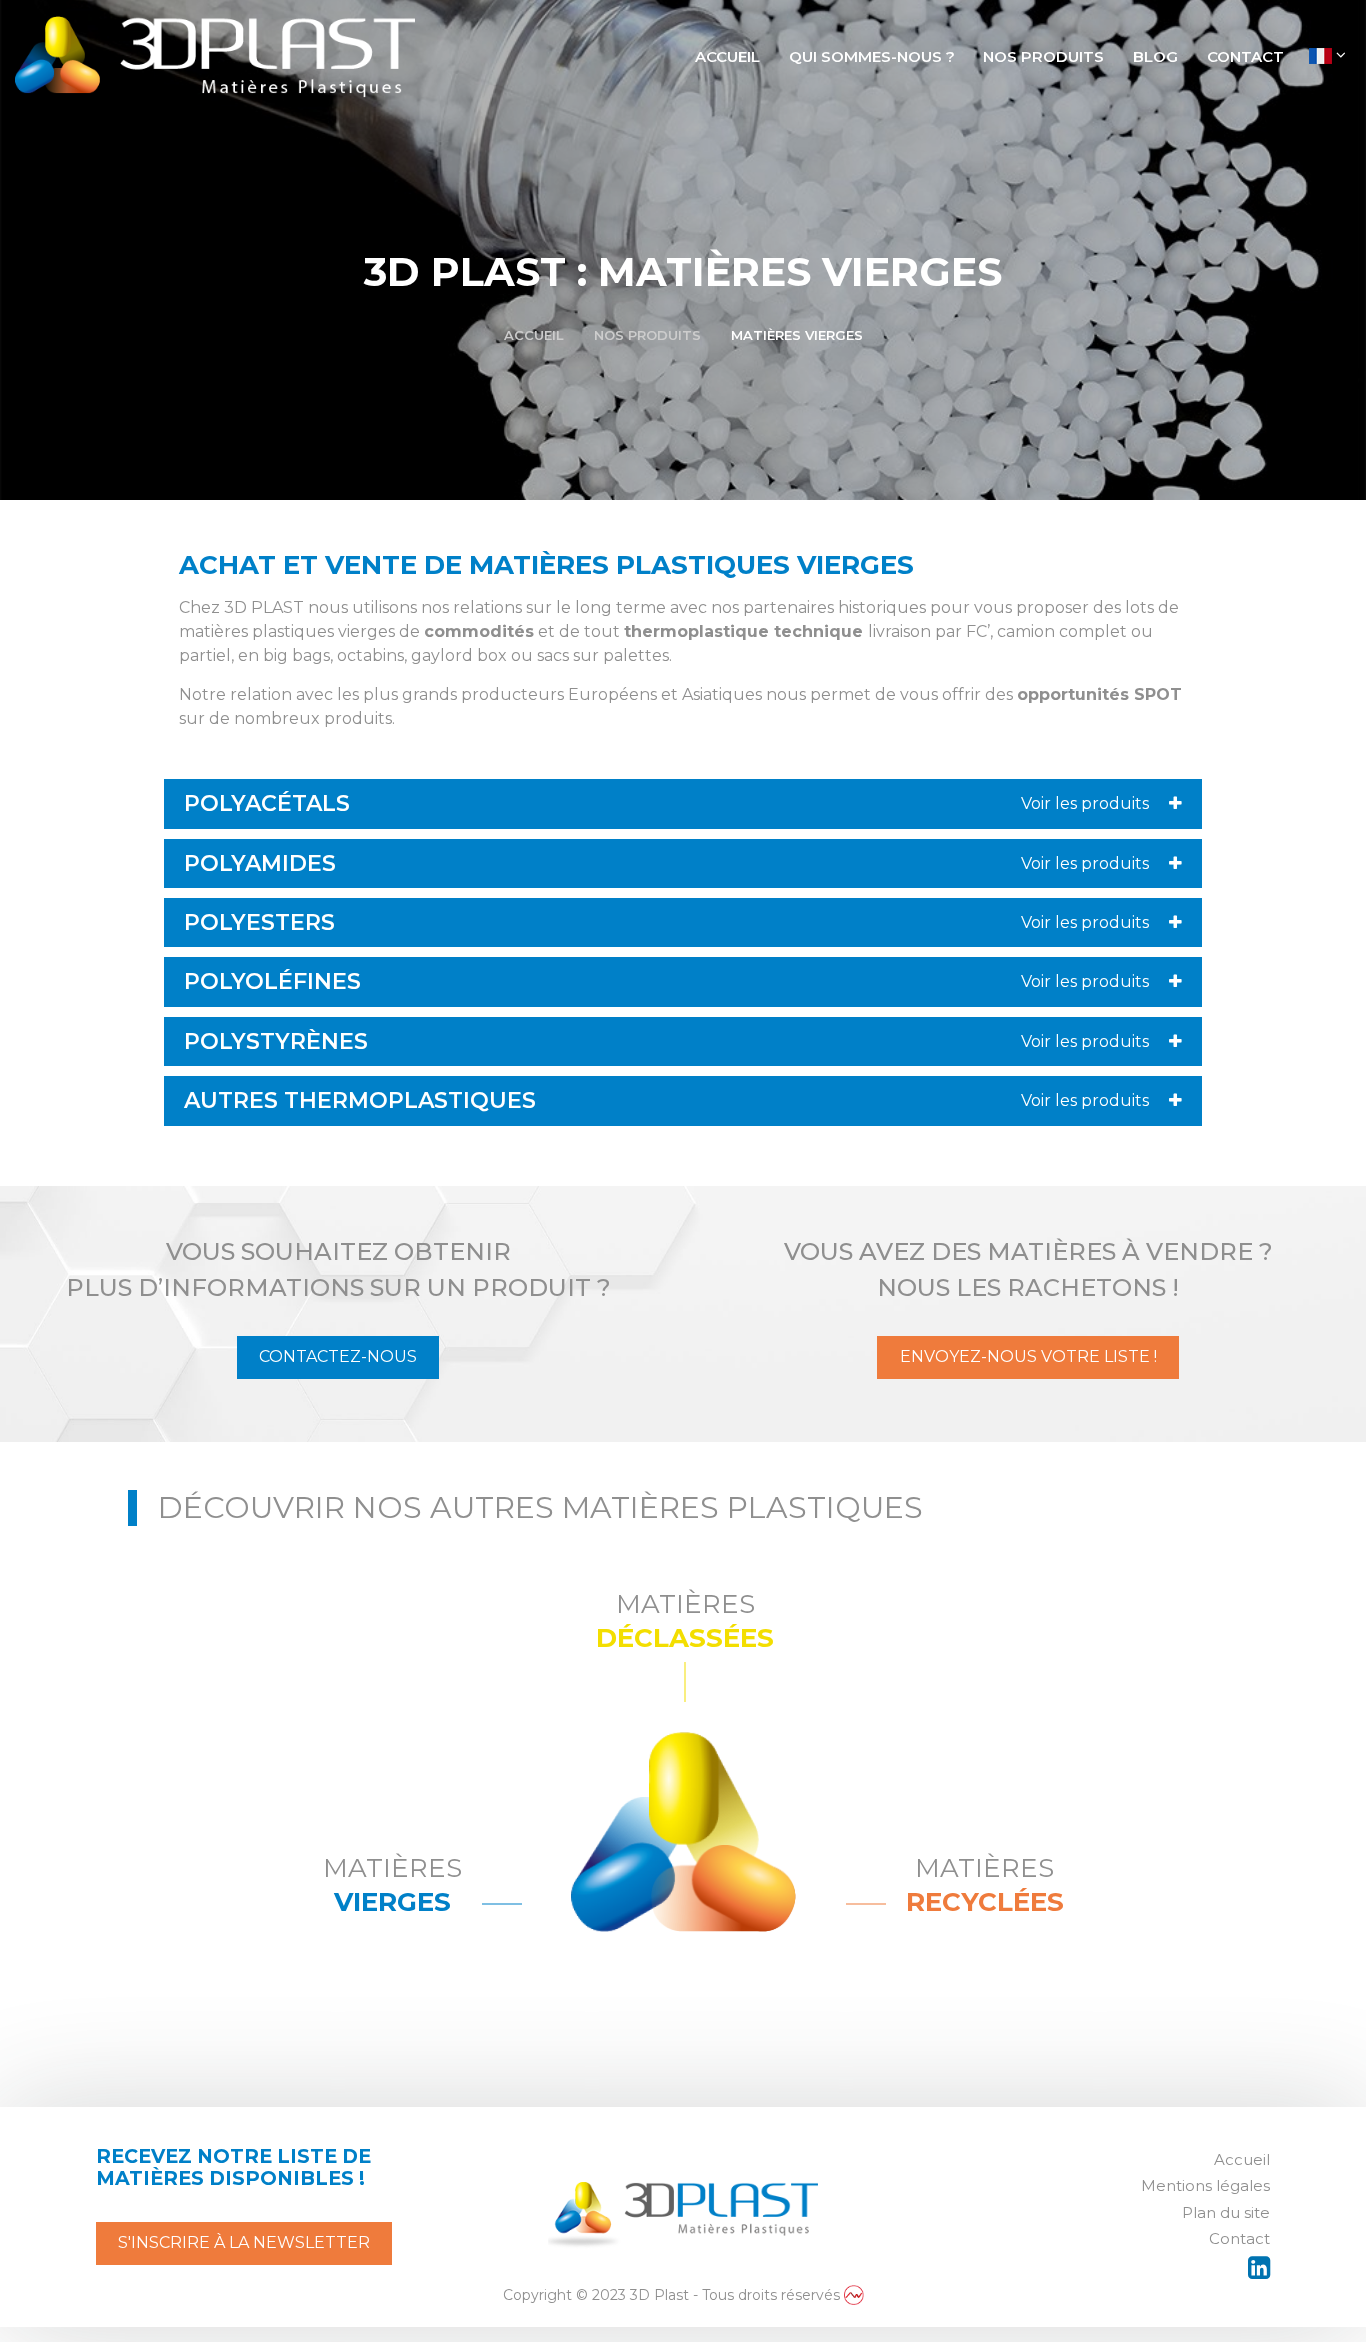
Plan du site (1226, 2212)
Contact (1245, 56)
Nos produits (1043, 56)
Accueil (727, 56)
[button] (683, 804)
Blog (1155, 56)
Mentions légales (1205, 2185)
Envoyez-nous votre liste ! (1028, 1356)
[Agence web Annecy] (854, 2295)
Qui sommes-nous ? (872, 56)
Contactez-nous (338, 1356)
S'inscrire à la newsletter (244, 2242)
